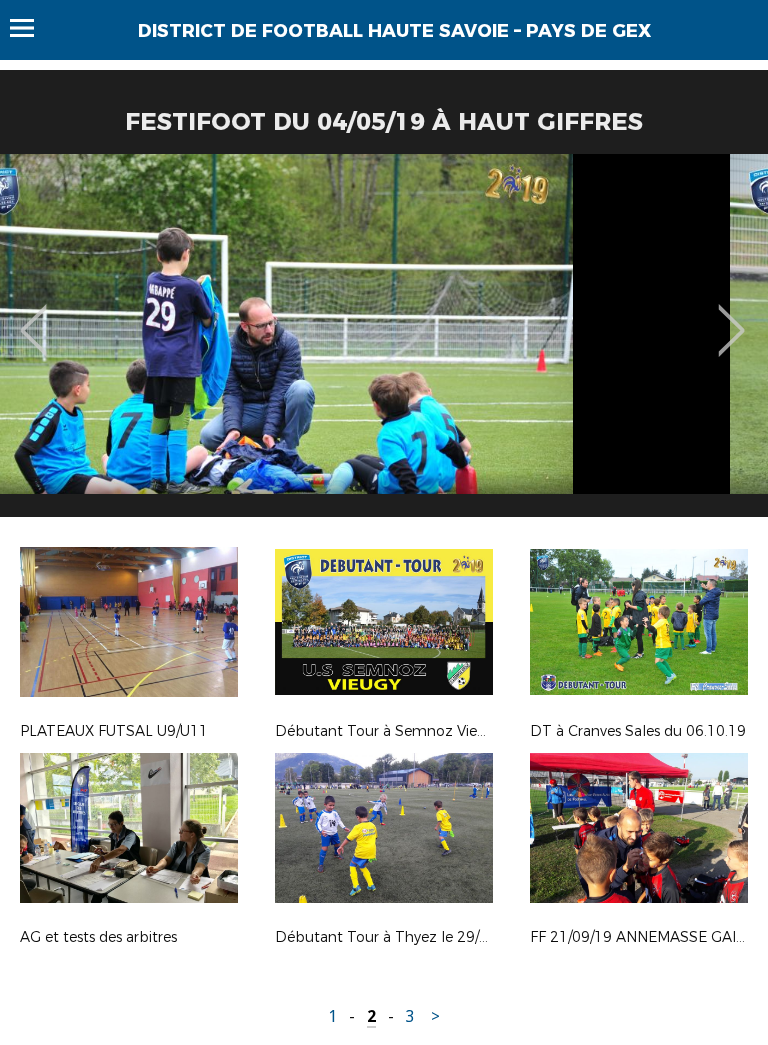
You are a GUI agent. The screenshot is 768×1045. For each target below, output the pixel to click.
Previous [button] (33, 316)
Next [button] (731, 316)
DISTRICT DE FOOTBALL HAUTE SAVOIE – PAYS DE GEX (394, 31)
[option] (384, 343)
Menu (31, 28)
